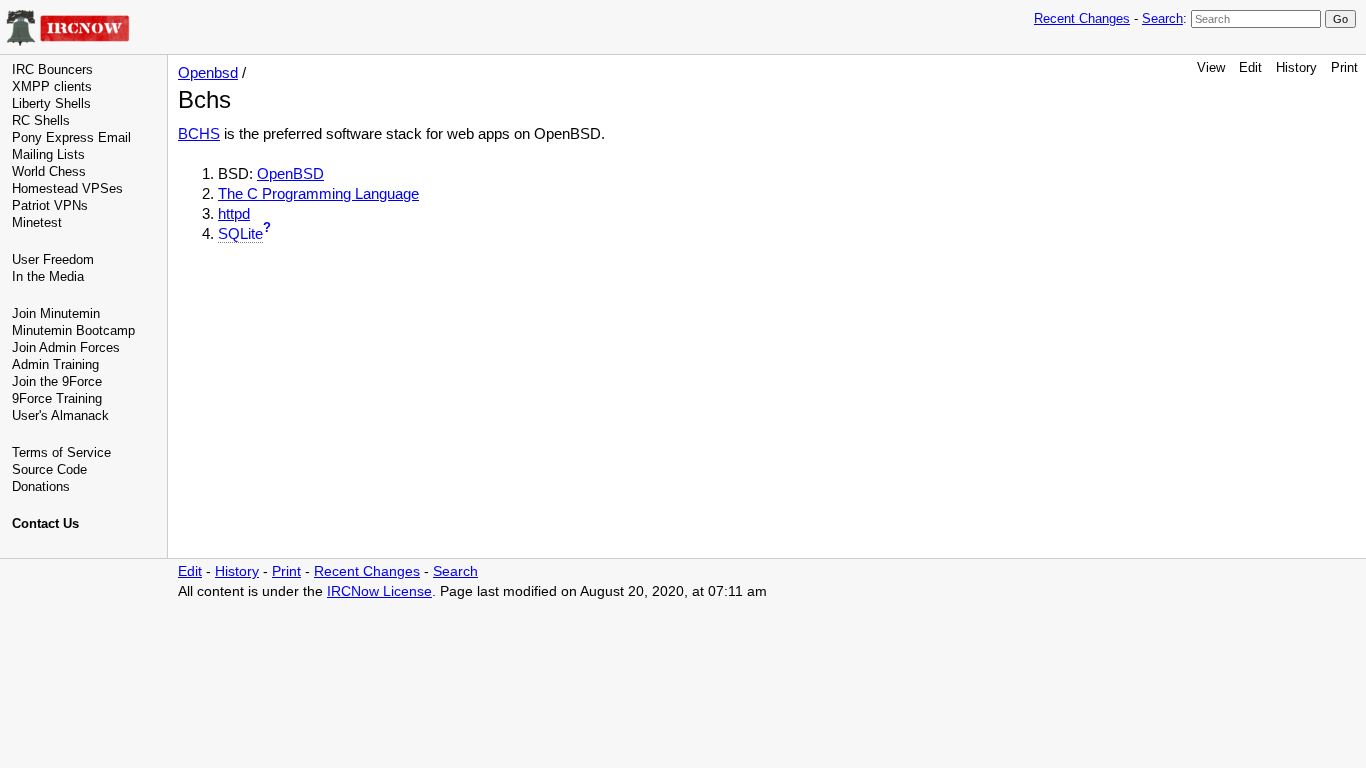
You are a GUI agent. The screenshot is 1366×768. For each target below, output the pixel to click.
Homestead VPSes (67, 188)
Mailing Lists (48, 154)
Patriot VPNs (50, 205)
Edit (1250, 67)
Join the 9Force (57, 381)
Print (1344, 67)
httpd (234, 213)
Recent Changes (1082, 18)
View (1211, 67)
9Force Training (57, 398)
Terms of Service (61, 452)
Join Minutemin (56, 313)
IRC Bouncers (52, 69)
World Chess (49, 171)
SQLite (240, 233)
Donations (41, 486)
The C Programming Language (318, 193)
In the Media (48, 276)
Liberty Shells (51, 103)
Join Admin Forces (66, 347)
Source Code (49, 469)
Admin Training (55, 364)
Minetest (37, 222)
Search (1162, 18)
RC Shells (41, 120)
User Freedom (53, 259)
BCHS (199, 133)
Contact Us (45, 523)
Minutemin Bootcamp (73, 330)
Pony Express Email (71, 137)
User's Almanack (60, 415)
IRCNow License (379, 591)
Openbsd (208, 72)
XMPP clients (52, 86)
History (1296, 67)
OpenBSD (290, 173)
